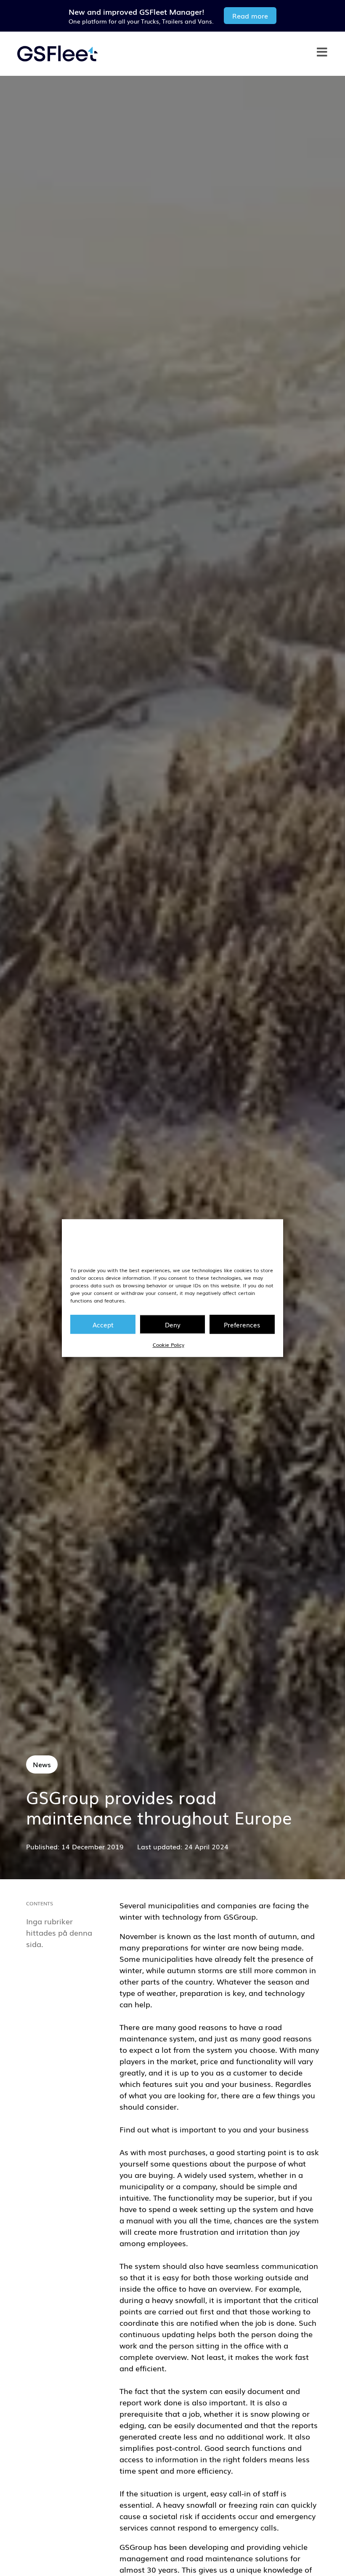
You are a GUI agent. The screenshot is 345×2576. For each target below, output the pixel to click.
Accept (103, 1324)
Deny (173, 1324)
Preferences (242, 1324)
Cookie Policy (169, 1345)
